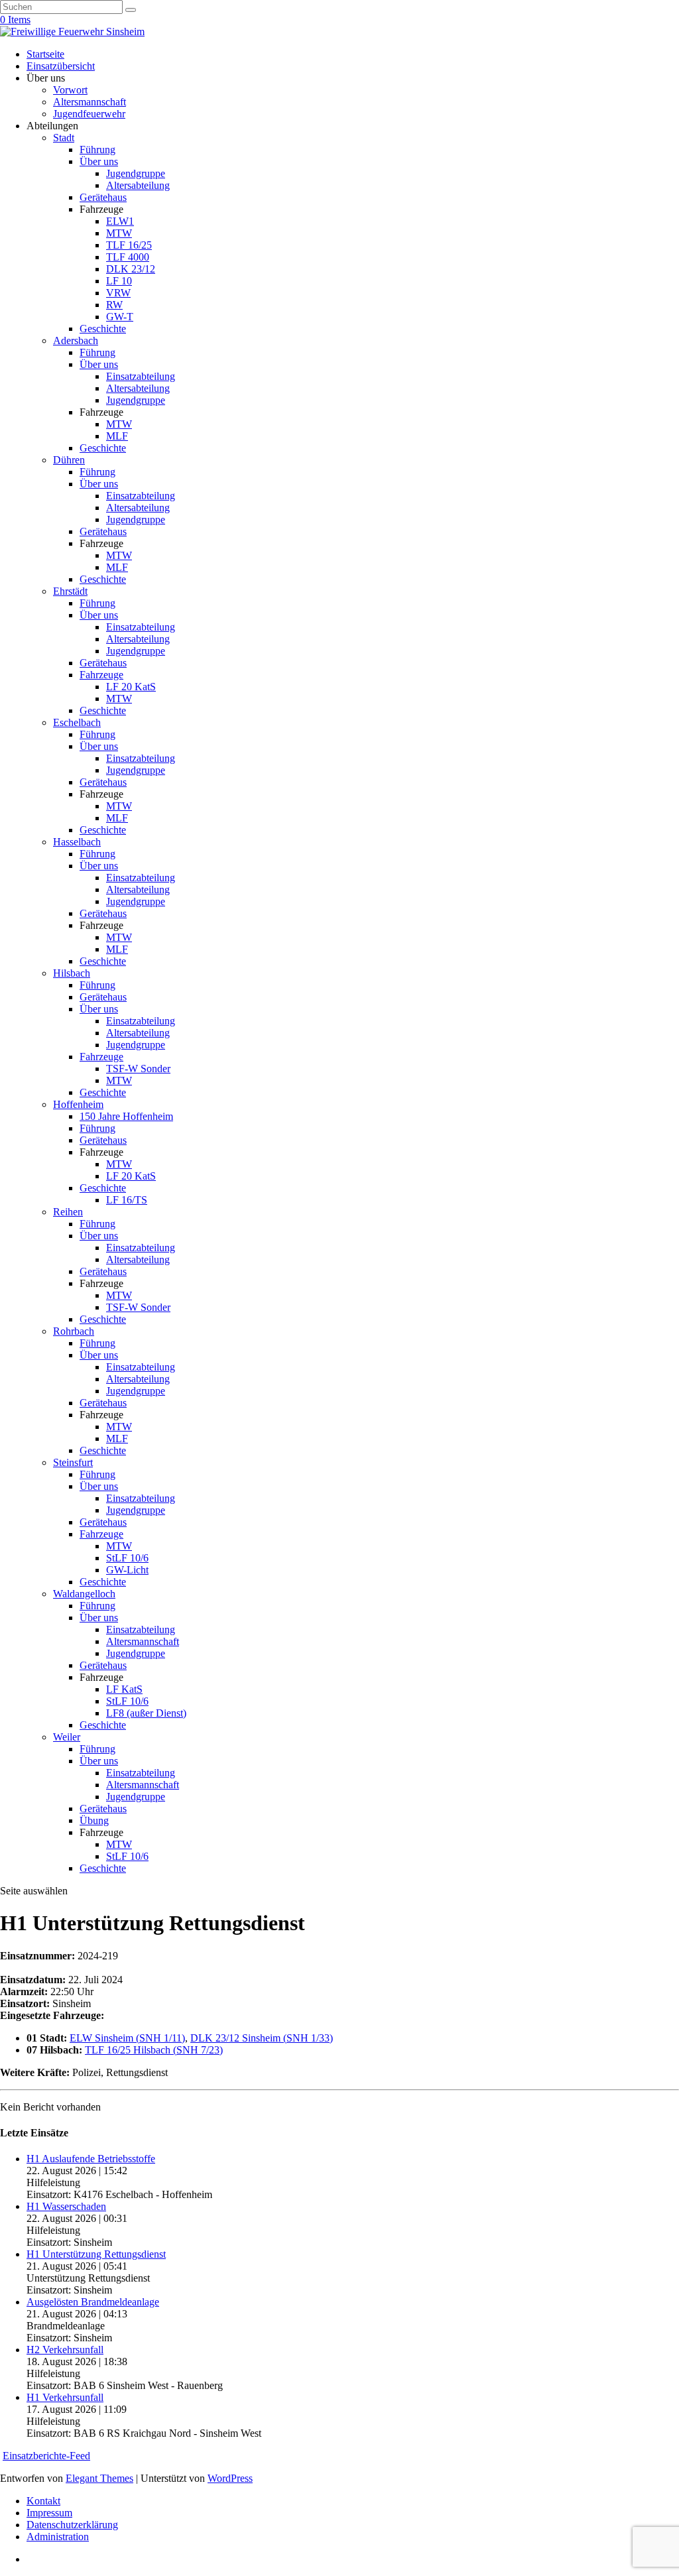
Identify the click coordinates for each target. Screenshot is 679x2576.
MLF (117, 436)
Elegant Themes (99, 2478)
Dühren (69, 460)
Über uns (99, 161)
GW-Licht (127, 1570)
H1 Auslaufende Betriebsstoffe (91, 2159)
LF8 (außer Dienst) (146, 1713)
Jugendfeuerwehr (89, 114)
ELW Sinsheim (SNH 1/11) (127, 2038)
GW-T (120, 317)
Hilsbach (72, 973)
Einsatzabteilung (141, 376)
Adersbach (76, 340)
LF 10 (119, 281)
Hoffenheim (78, 1104)
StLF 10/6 (127, 1558)
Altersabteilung (138, 185)
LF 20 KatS (131, 687)
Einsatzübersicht (61, 66)
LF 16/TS (127, 1200)
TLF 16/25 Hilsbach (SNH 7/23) (154, 2050)
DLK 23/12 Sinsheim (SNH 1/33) (262, 2038)
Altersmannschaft (90, 102)
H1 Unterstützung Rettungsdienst (96, 2254)
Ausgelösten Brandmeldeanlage (93, 2302)
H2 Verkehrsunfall (65, 2350)
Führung (97, 150)
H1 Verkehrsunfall (65, 2397)
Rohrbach (74, 1331)
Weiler (67, 1737)
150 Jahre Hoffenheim (126, 1116)
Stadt (64, 138)
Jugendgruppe (136, 173)
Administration (58, 2537)
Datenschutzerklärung (72, 2525)
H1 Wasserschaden (66, 2206)
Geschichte (103, 329)
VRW (118, 293)
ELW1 (120, 221)
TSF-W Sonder (138, 1069)
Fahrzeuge (101, 675)
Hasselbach (77, 842)
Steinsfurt (73, 1462)
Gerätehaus (103, 197)
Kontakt (43, 2501)
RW (114, 305)
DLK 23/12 (131, 269)
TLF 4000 (128, 257)
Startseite (45, 54)
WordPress (230, 2478)
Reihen (68, 1212)
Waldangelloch (84, 1594)
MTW (119, 233)
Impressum (49, 2513)
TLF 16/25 (129, 245)
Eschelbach (77, 722)
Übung (94, 1820)
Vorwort (70, 90)
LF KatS (124, 1689)
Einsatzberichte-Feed (46, 2456)
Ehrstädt (70, 591)
